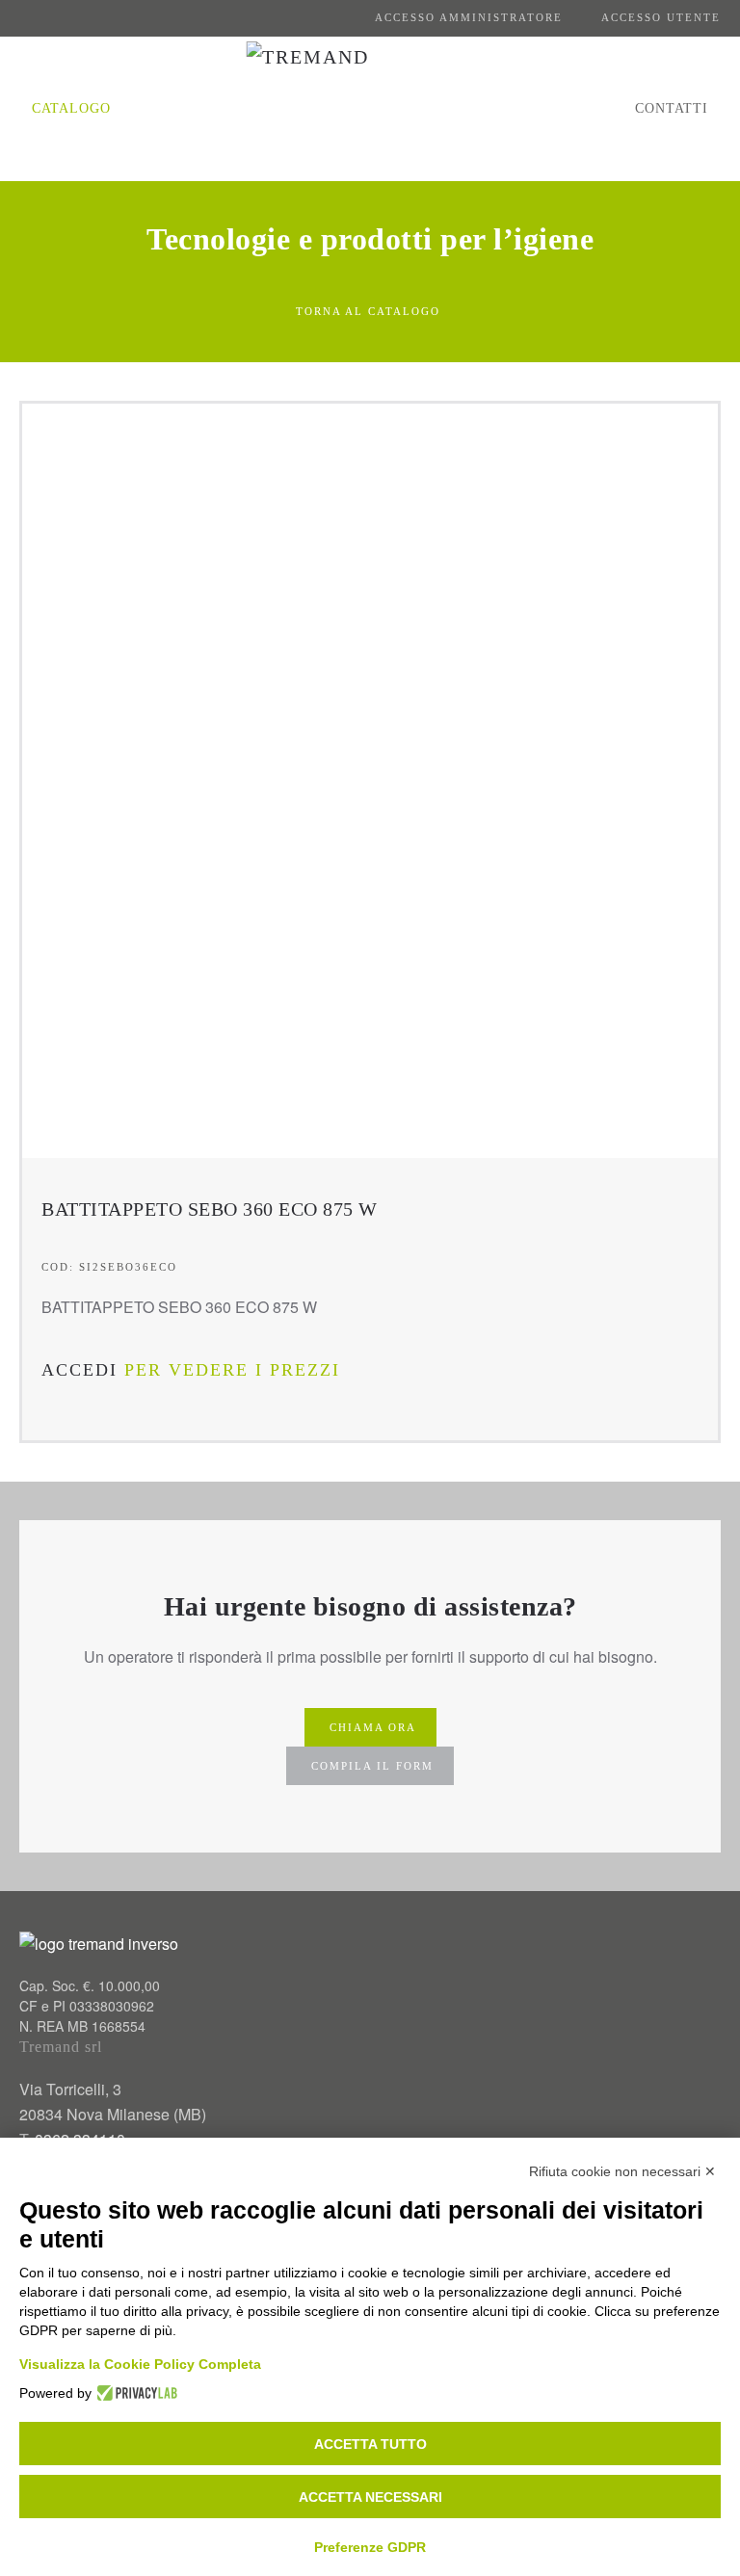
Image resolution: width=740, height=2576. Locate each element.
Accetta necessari (370, 2497)
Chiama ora (373, 1727)
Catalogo (71, 108)
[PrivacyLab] (134, 2393)
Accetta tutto (370, 2444)
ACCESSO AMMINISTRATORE (469, 17)
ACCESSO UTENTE (661, 17)
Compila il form (372, 1766)
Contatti (672, 108)
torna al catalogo (368, 311)
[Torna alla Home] (370, 109)
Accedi (79, 1370)
